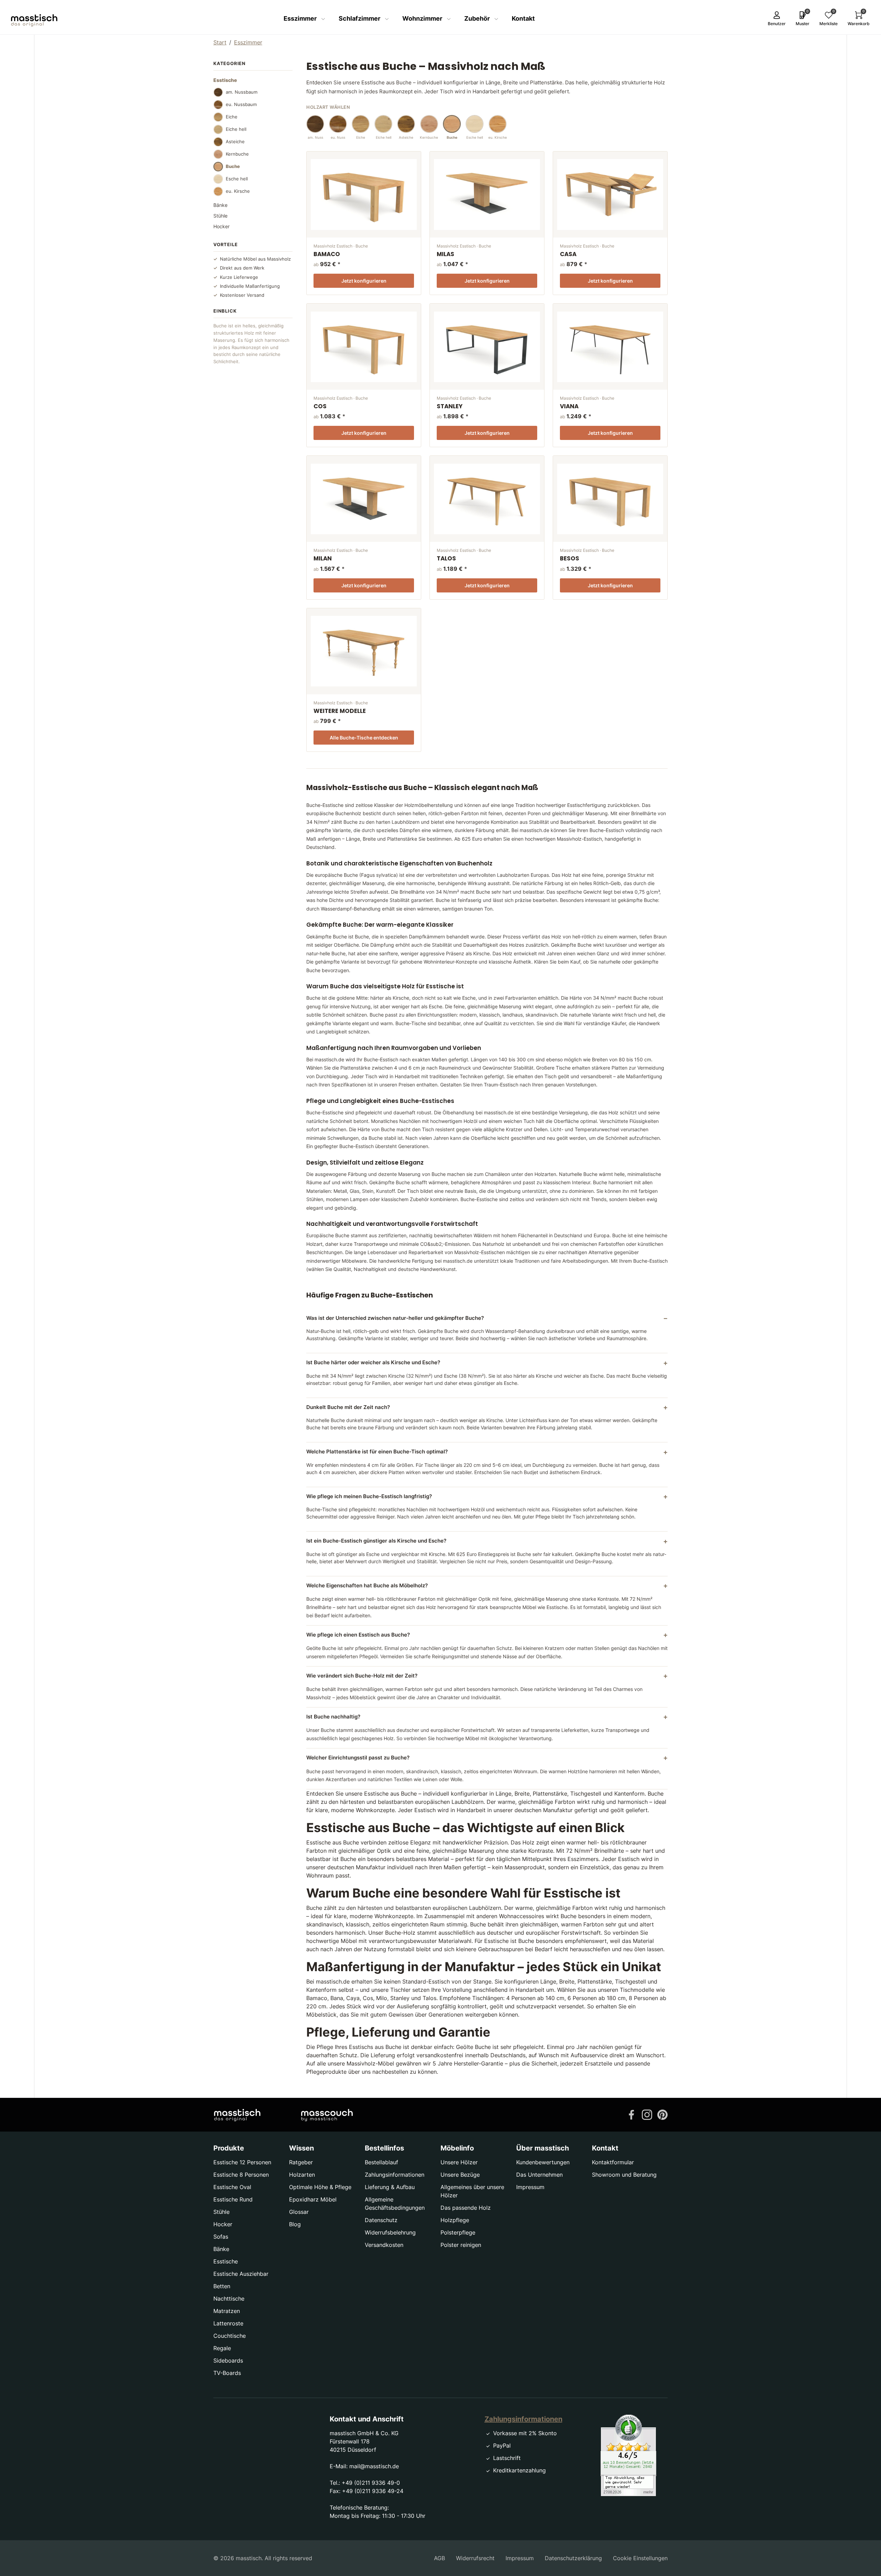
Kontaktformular (613, 2162)
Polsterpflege (458, 2232)
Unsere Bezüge (460, 2175)
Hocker (221, 226)
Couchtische (230, 2336)
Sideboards (228, 2361)
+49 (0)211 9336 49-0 (371, 2483)
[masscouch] (327, 2115)
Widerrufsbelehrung (390, 2232)
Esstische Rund (233, 2199)
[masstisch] (237, 2115)
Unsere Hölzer (459, 2162)
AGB (439, 2558)
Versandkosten (384, 2245)
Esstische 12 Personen (242, 2162)
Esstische (226, 2261)
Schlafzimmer (360, 18)
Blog (295, 2224)
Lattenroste (228, 2323)
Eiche (232, 117)
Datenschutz (381, 2220)
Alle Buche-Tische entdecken (364, 738)
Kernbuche (237, 154)
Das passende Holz (466, 2208)
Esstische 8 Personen (241, 2175)
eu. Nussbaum (241, 104)
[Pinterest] (662, 2114)
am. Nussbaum (242, 92)
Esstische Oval (232, 2187)
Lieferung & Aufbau (390, 2187)
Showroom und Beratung (624, 2175)
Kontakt (523, 18)
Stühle (220, 216)
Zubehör (478, 18)
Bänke (220, 205)
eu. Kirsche (238, 191)
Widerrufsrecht (475, 2558)
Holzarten (302, 2175)
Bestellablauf (381, 2162)
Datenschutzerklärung (573, 2558)
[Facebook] (631, 2114)
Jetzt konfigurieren (364, 281)
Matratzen (227, 2311)
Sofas (221, 2237)
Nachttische (229, 2299)
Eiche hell (236, 129)
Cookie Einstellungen (640, 2558)
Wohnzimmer (423, 18)
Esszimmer (301, 18)
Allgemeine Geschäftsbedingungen (395, 2204)
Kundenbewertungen (543, 2162)
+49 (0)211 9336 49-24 (373, 2491)
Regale (222, 2348)
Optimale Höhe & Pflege (320, 2187)
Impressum (530, 2187)
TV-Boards (227, 2373)
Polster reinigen (461, 2245)
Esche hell (237, 179)
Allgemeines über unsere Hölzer (472, 2191)
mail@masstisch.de (374, 2466)
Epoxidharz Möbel (313, 2199)
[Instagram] (647, 2114)
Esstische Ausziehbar (241, 2274)
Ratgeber (301, 2162)
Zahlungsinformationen (395, 2175)
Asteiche (235, 141)
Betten (222, 2286)
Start (220, 42)
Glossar (299, 2212)
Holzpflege (455, 2220)
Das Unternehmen (539, 2175)
